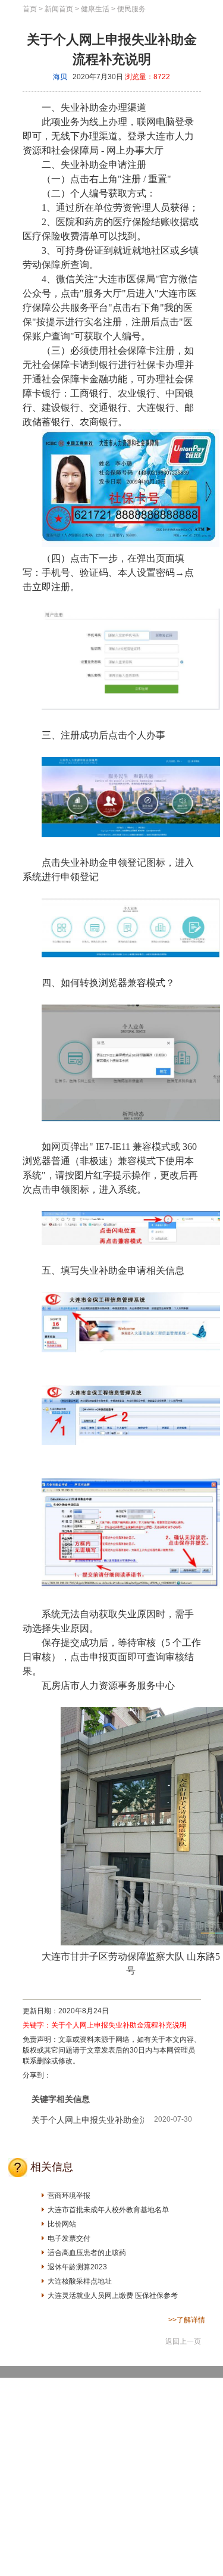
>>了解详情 (187, 2320)
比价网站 (62, 2224)
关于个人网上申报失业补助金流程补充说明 (112, 49)
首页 (30, 9)
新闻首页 (59, 9)
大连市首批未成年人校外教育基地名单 (108, 2210)
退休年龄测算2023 (77, 2267)
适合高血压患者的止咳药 (87, 2253)
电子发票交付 (69, 2238)
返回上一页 (183, 2341)
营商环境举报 (69, 2195)
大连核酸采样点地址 (80, 2281)
